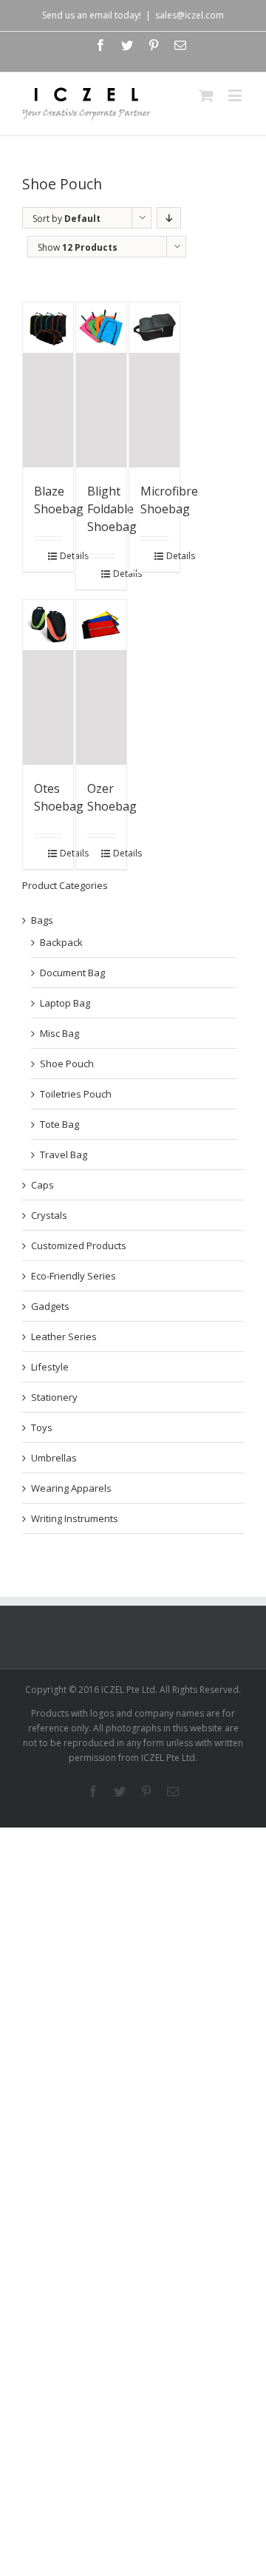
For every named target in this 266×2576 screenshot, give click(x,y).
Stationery (54, 1397)
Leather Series (64, 1336)
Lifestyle (50, 1367)
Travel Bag (64, 1155)
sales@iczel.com (190, 15)
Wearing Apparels (71, 1488)
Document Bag (72, 973)
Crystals (49, 1215)
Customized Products (79, 1245)
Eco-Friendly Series (74, 1276)
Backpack (61, 942)
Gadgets (50, 1306)
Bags (42, 920)
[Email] (180, 45)
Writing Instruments (75, 1518)
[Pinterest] (154, 45)
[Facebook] (100, 45)
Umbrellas (54, 1458)
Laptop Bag (65, 1003)
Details (61, 556)
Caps (42, 1185)
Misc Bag (59, 1033)
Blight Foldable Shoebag (112, 509)
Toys (42, 1427)
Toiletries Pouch (76, 1094)
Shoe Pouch (67, 1064)
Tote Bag (59, 1124)
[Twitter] (127, 45)
